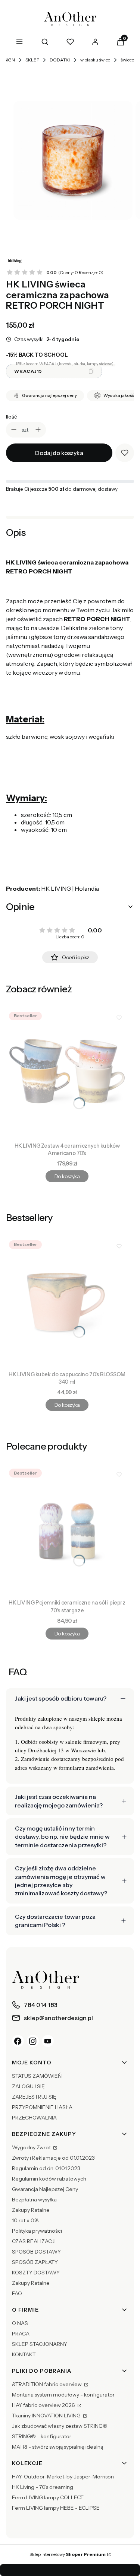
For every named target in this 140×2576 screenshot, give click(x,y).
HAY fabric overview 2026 (44, 2405)
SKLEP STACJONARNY (40, 2344)
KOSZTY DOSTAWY (36, 2273)
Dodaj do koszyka (59, 453)
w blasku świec (95, 60)
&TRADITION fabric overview (47, 2384)
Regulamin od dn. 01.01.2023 (46, 2168)
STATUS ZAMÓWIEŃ (37, 2076)
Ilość (11, 417)
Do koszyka (67, 1176)
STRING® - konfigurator (42, 2436)
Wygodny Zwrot (32, 2147)
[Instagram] (33, 2041)
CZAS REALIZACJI (34, 2241)
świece (127, 60)
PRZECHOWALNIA (34, 2118)
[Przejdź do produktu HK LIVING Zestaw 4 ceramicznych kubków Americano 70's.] (67, 1074)
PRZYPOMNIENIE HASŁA (42, 2107)
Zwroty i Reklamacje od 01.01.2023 (53, 2158)
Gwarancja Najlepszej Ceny (45, 2189)
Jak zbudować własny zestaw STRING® (60, 2426)
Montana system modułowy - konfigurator (63, 2395)
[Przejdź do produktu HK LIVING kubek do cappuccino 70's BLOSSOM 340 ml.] (67, 1303)
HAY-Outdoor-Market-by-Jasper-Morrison (63, 2477)
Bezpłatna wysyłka (34, 2200)
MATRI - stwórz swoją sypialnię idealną (57, 2447)
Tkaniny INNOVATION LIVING (47, 2416)
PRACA (21, 2334)
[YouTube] (48, 2041)
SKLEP (32, 60)
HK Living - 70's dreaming (43, 2487)
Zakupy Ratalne (31, 2210)
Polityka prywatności (37, 2231)
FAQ (17, 2293)
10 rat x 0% (25, 2220)
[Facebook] (18, 2041)
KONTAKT (24, 2354)
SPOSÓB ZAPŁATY (35, 2262)
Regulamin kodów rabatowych (49, 2179)
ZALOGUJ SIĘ (28, 2086)
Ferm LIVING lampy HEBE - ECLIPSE (56, 2508)
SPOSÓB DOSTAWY (36, 2252)
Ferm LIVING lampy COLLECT (48, 2497)
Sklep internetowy (68, 2554)
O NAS (20, 2323)
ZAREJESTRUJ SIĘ (34, 2097)
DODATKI (60, 60)
